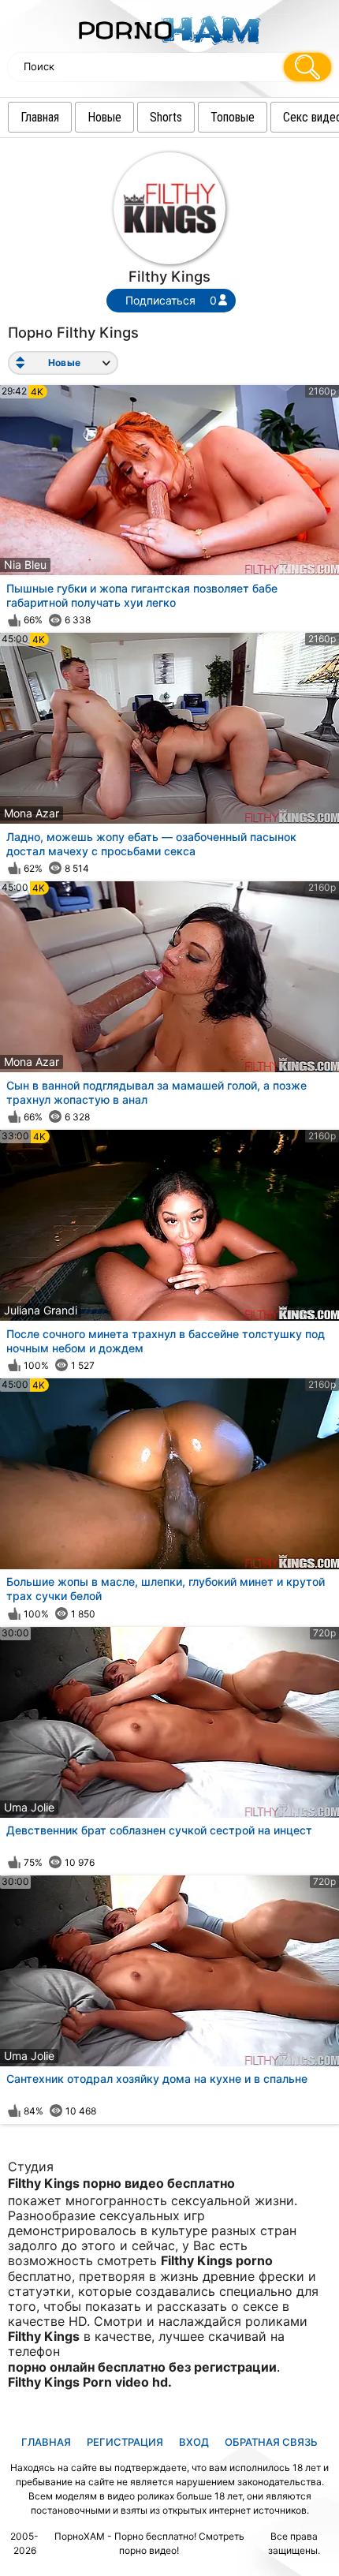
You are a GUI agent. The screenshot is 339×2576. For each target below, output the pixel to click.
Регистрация (125, 2442)
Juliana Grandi (41, 1310)
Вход (194, 2442)
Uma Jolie (29, 1807)
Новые (104, 117)
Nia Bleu (25, 565)
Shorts (166, 117)
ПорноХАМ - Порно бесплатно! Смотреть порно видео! (149, 2543)
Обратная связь (271, 2442)
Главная (40, 117)
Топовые (233, 117)
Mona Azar (32, 813)
